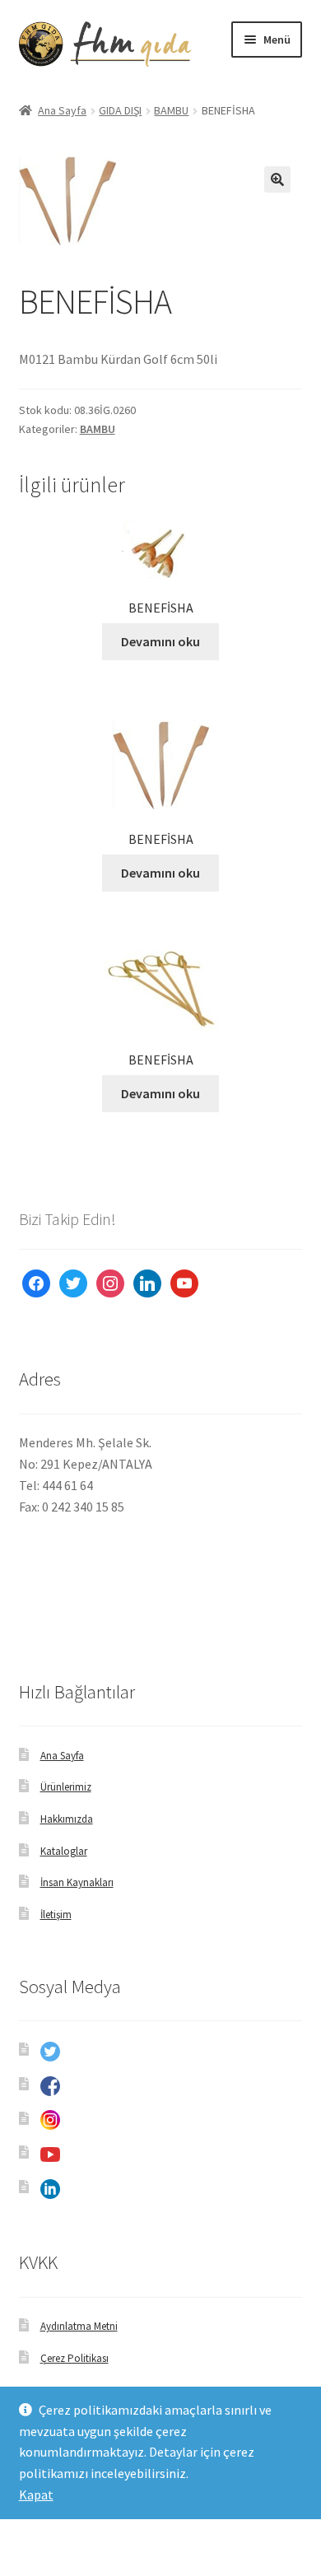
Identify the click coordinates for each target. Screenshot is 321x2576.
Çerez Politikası (74, 2358)
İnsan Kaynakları (77, 1882)
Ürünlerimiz (66, 1787)
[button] (277, 179)
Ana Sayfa (62, 110)
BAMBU (171, 110)
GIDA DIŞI (120, 110)
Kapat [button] (36, 2494)
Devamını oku (160, 641)
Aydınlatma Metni (79, 2326)
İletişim (56, 1915)
